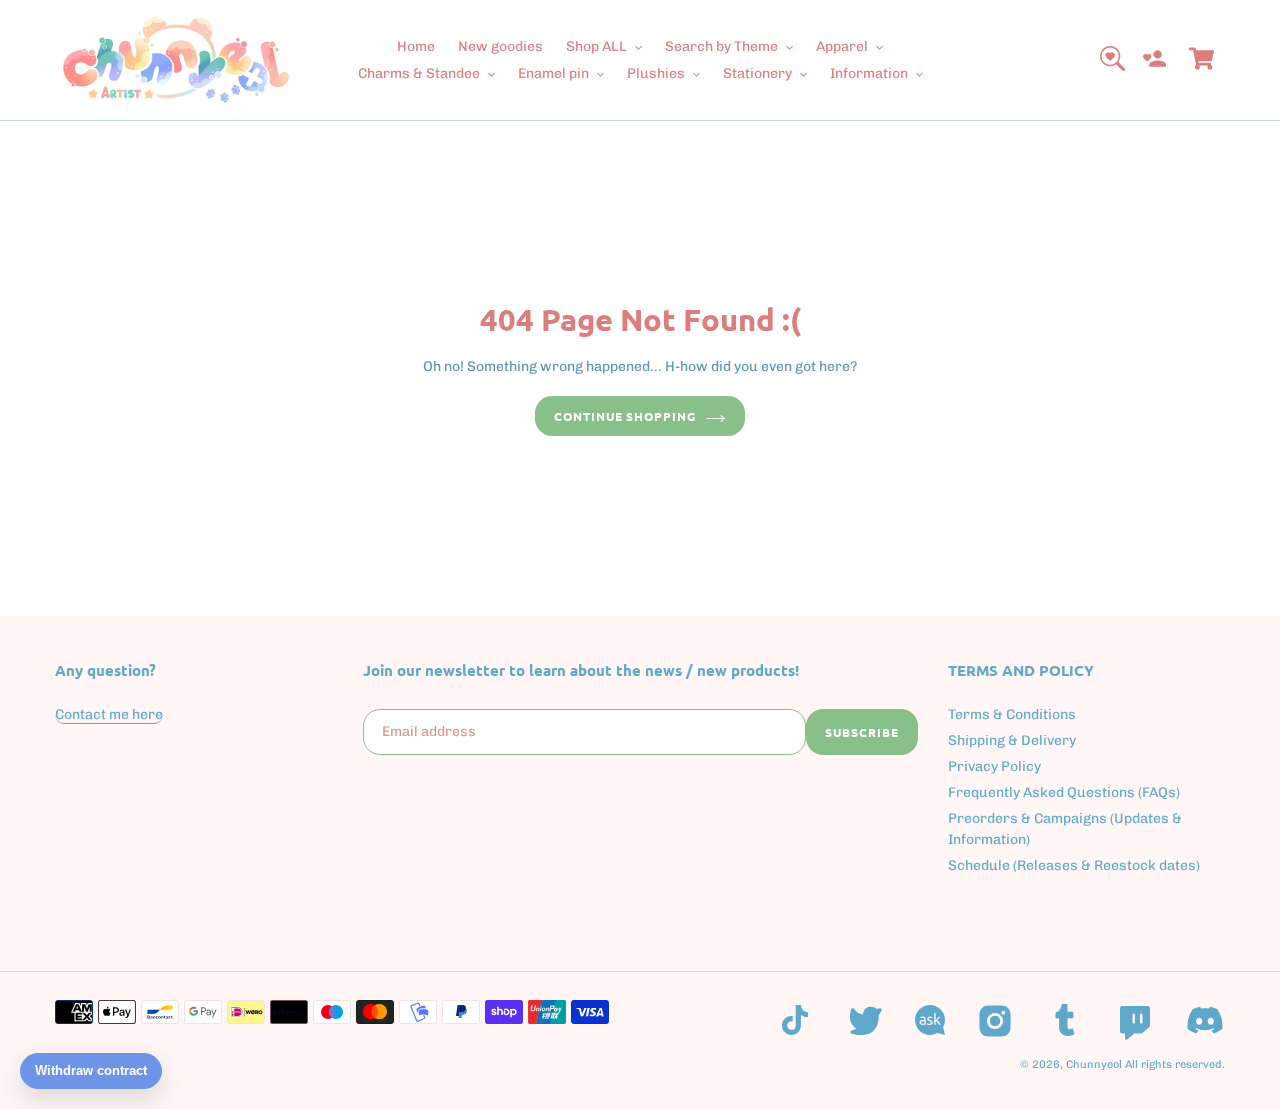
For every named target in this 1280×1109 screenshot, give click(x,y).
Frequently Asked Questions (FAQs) (1064, 792)
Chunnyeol (1094, 1064)
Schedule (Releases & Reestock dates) (1074, 865)
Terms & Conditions (1012, 714)
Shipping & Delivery (1012, 740)
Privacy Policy (994, 766)
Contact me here (109, 714)
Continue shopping (625, 416)
